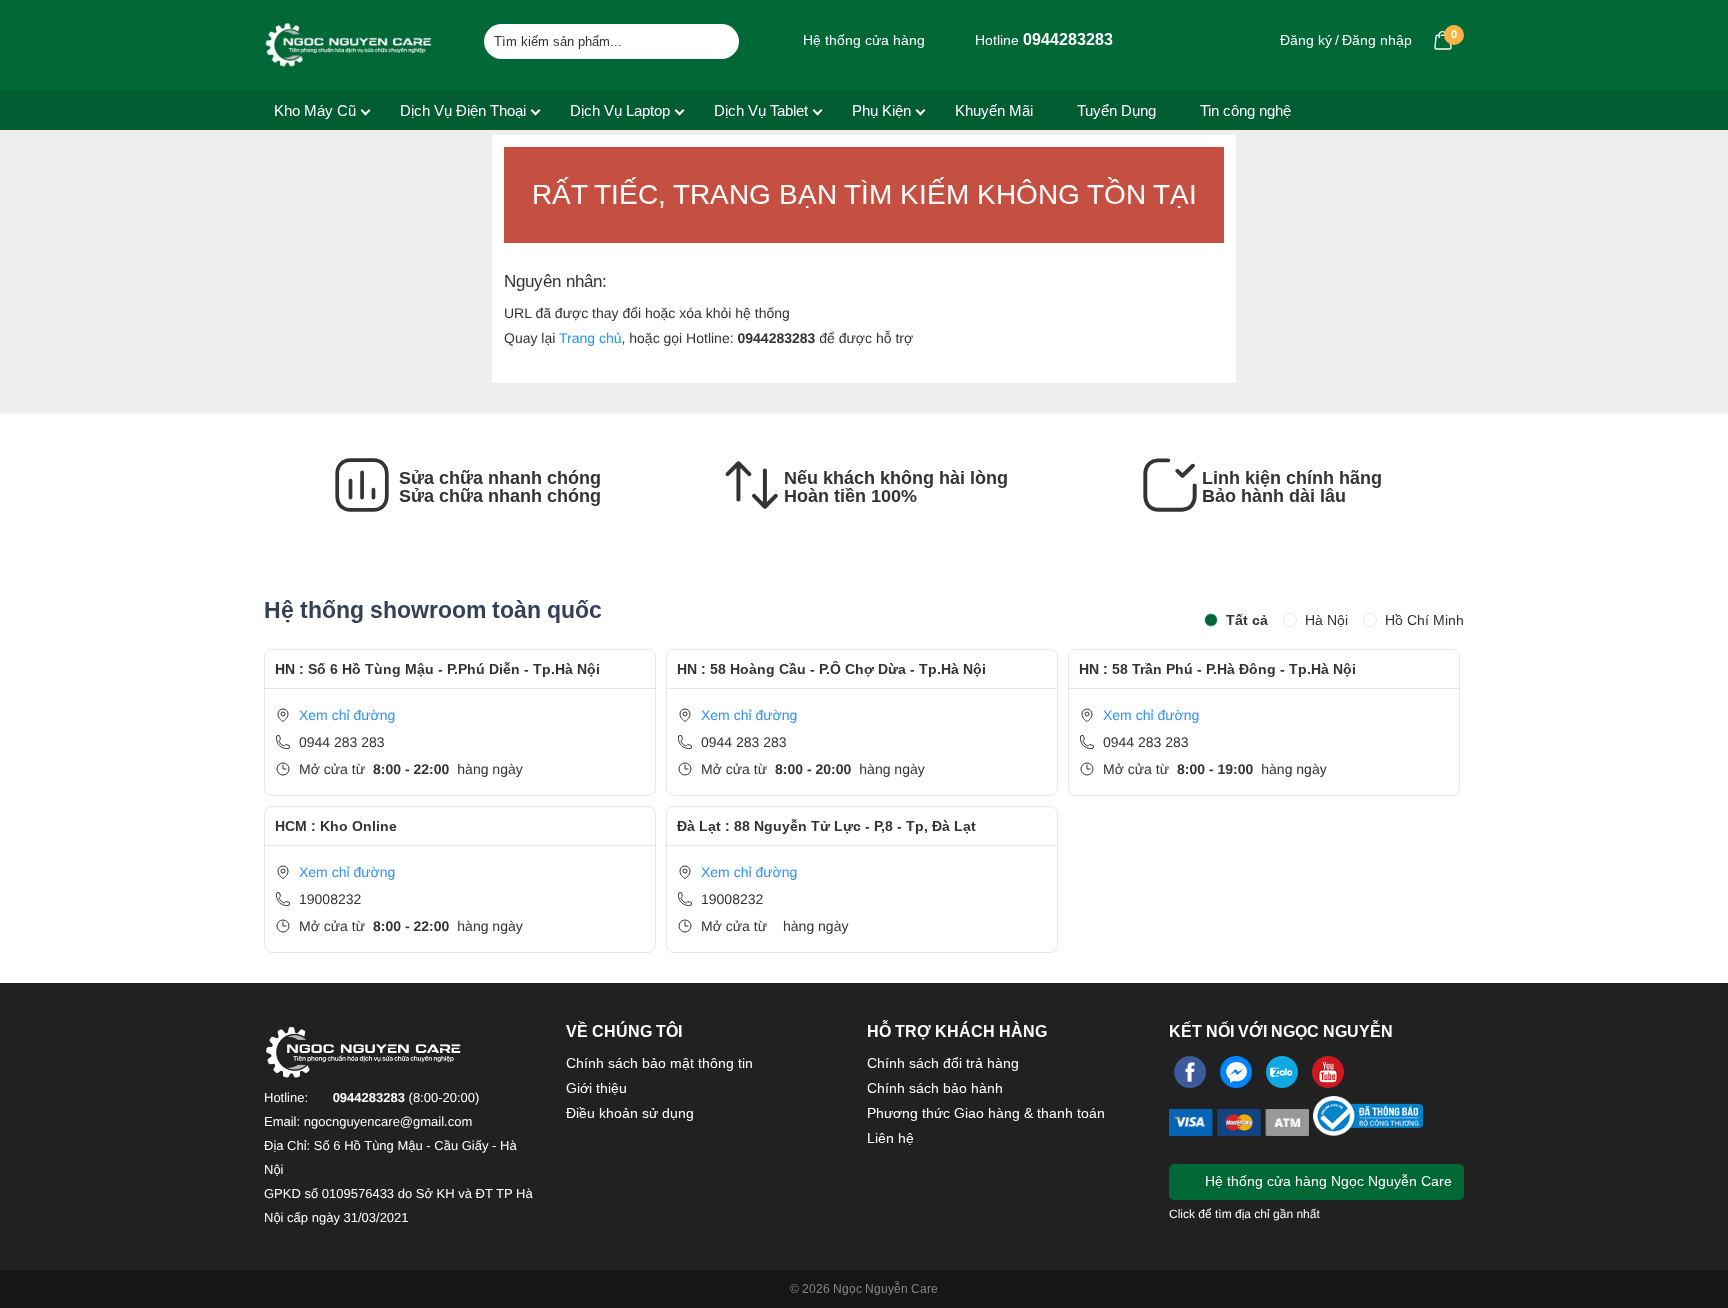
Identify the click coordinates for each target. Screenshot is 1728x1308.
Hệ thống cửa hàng (862, 40)
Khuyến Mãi (994, 110)
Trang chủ (590, 338)
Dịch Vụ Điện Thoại (463, 110)
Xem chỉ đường (347, 715)
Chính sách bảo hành (935, 1088)
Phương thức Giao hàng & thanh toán (986, 1113)
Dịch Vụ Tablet (761, 110)
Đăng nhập (1377, 40)
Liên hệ (890, 1138)
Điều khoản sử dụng (630, 1113)
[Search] (711, 39)
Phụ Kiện (881, 110)
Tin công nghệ (1245, 110)
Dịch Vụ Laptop (620, 110)
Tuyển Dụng (1116, 110)
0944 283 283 (342, 742)
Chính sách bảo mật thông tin (659, 1063)
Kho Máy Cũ (315, 110)
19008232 (330, 899)
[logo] (349, 45)
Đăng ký (1306, 40)
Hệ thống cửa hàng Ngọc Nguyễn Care (1326, 1181)
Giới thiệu (596, 1088)
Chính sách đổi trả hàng (943, 1063)
